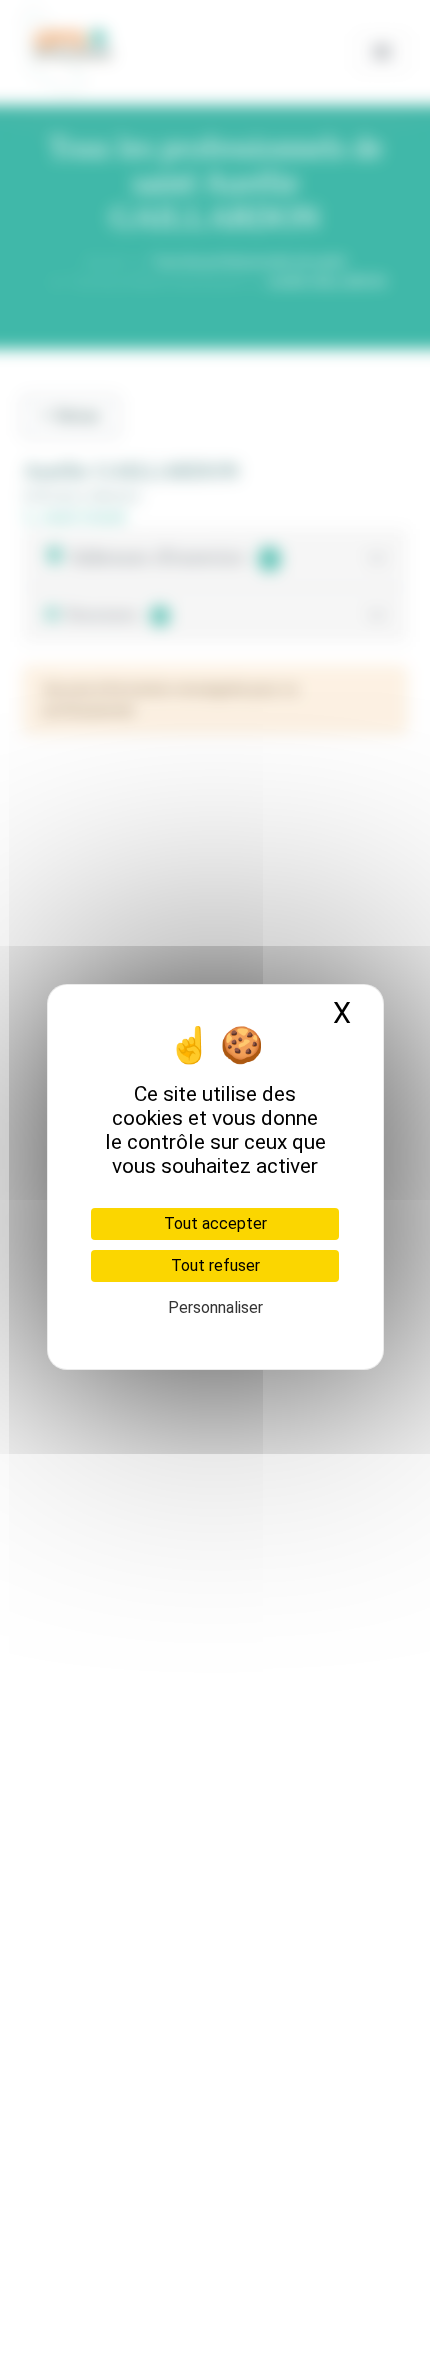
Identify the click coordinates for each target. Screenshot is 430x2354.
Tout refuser (215, 1265)
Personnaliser (215, 1307)
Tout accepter (215, 1223)
